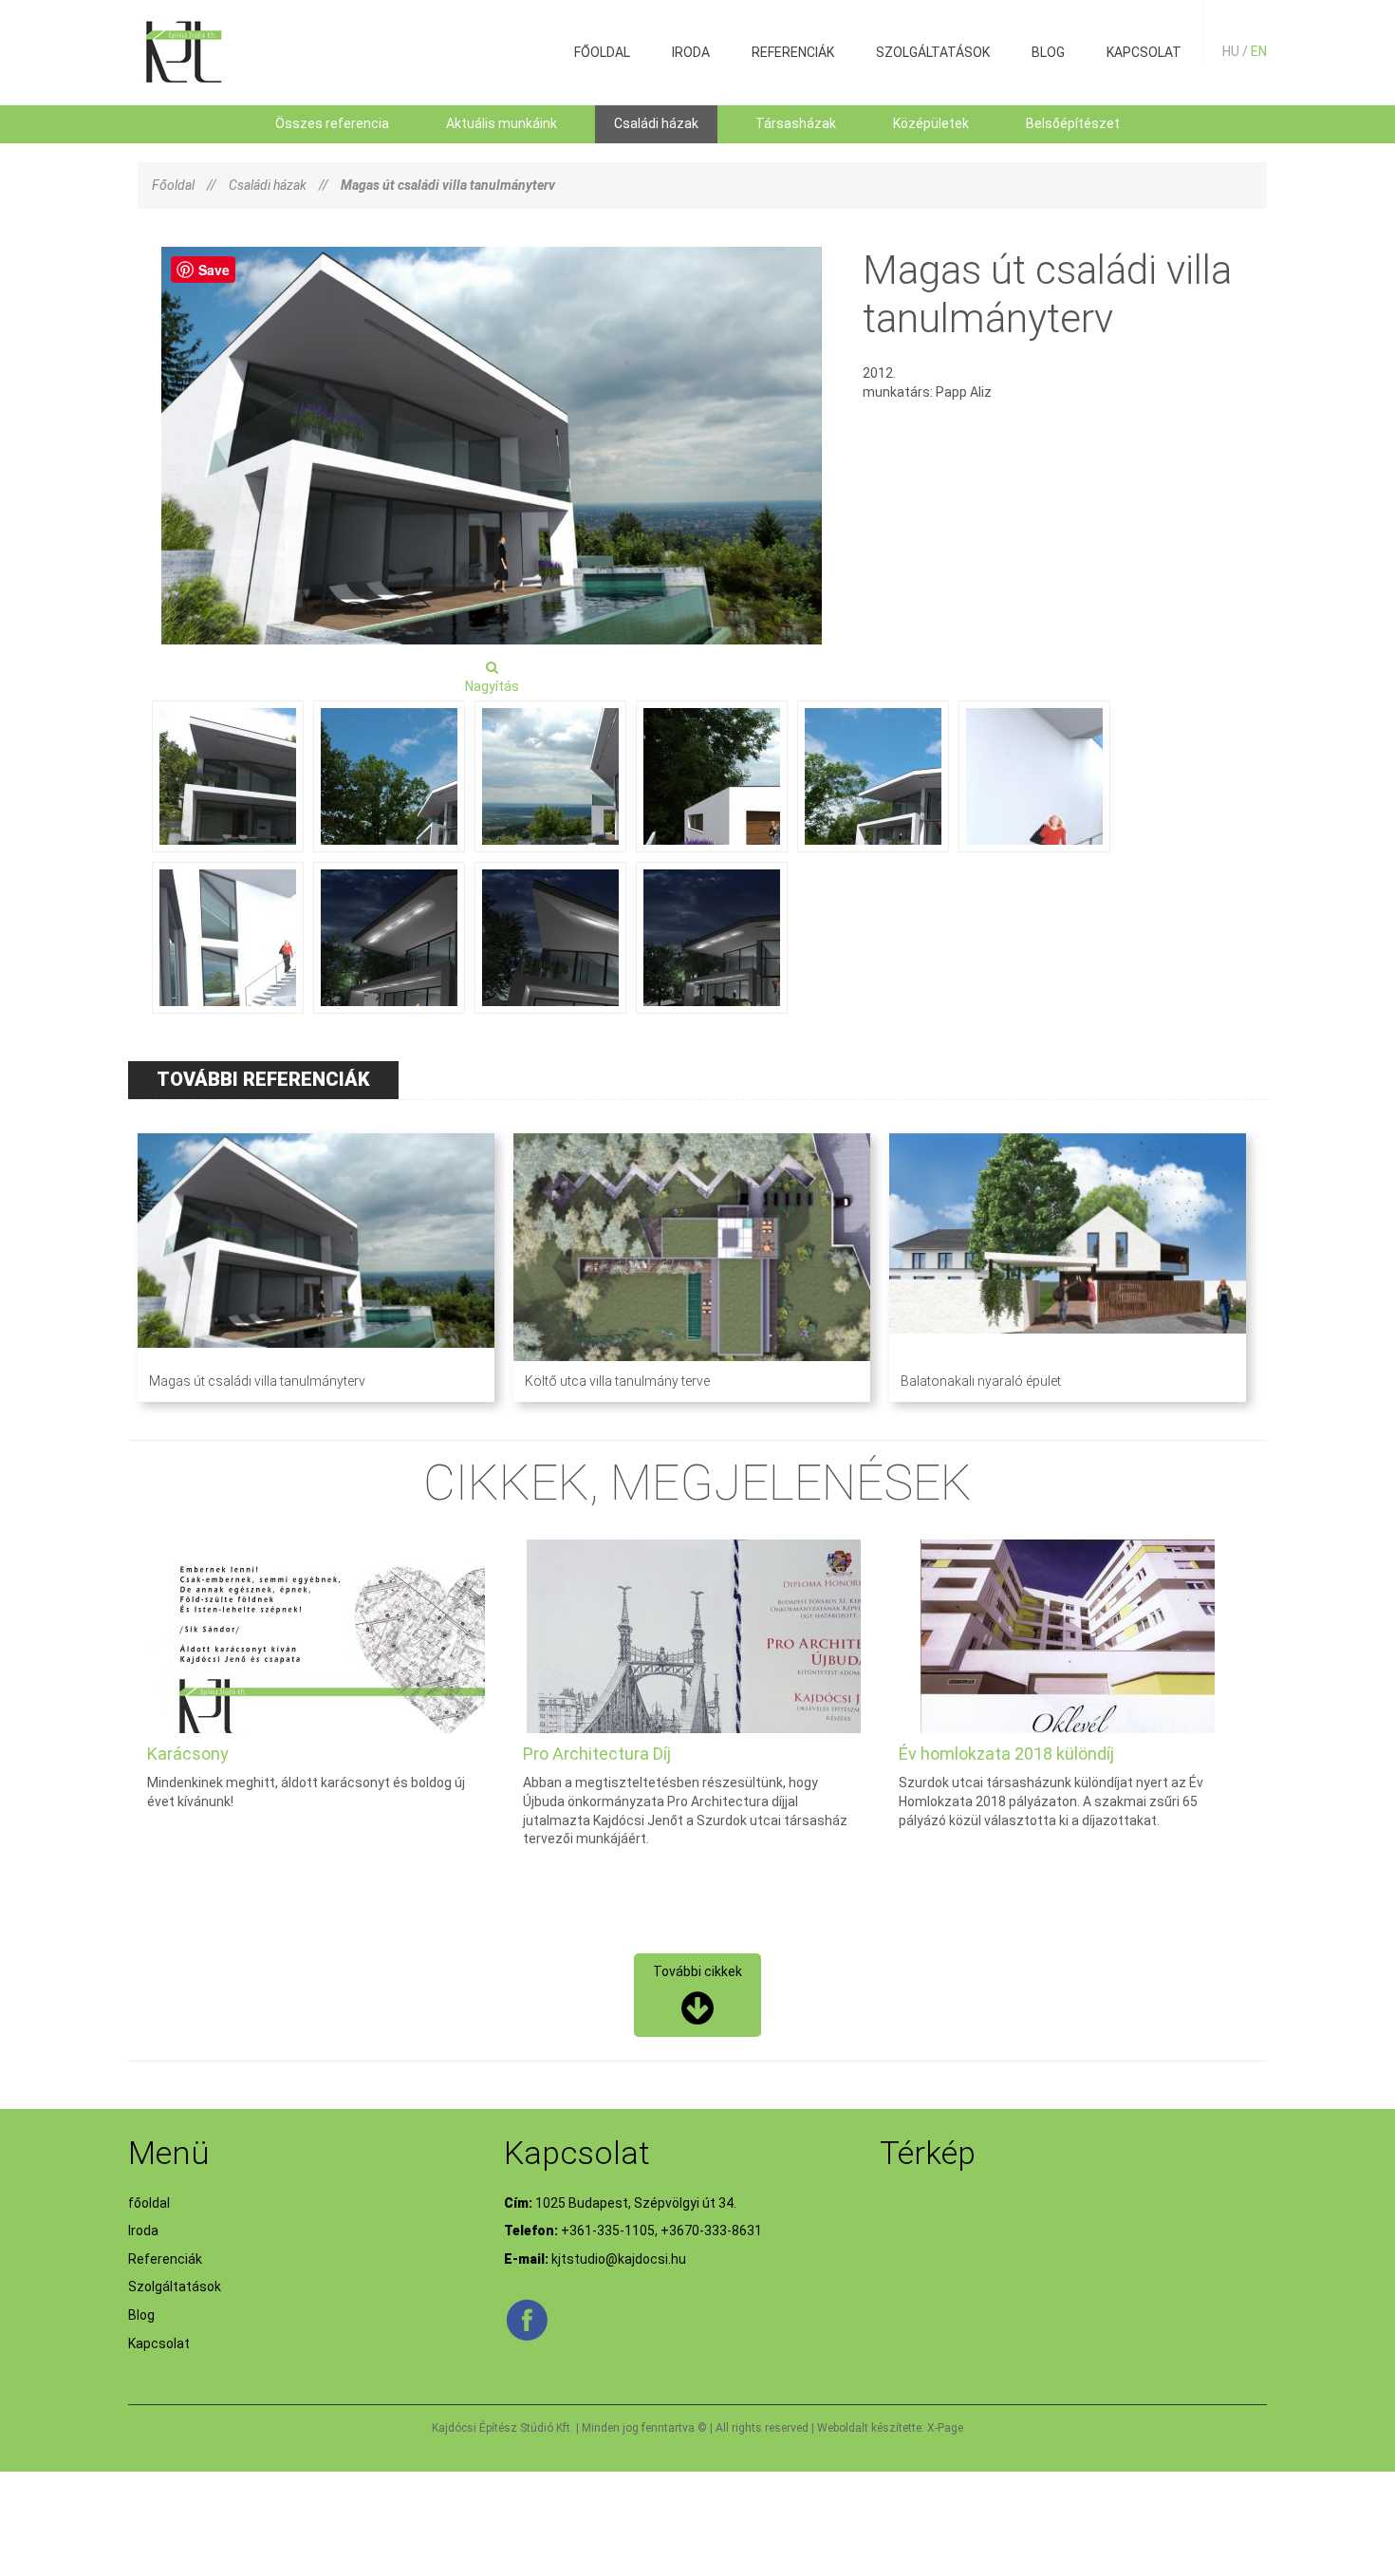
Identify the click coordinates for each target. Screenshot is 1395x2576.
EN (1259, 51)
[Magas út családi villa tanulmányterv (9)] (389, 938)
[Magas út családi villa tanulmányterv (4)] (550, 776)
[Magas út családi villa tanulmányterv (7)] (1034, 776)
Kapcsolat (1144, 52)
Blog (1048, 52)
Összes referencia (332, 123)
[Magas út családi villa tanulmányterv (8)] (228, 938)
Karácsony (188, 1754)
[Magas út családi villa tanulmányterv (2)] (228, 776)
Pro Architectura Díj (597, 1754)
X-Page (945, 2428)
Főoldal (173, 185)
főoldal (602, 52)
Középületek (931, 123)
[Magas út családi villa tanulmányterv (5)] (712, 776)
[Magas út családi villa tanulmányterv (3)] (389, 776)
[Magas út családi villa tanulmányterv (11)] (712, 938)
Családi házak (656, 123)
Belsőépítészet (1073, 123)
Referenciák (793, 52)
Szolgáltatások (933, 52)
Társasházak (796, 123)
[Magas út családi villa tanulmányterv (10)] (550, 938)
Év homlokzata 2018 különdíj (1006, 1754)
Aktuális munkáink (502, 123)
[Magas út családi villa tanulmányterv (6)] (873, 776)
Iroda (691, 52)
